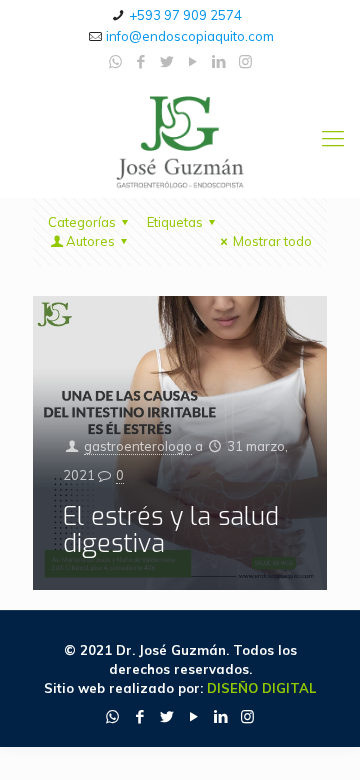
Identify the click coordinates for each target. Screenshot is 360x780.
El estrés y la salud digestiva (171, 530)
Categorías (82, 222)
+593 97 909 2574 (185, 15)
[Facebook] (141, 61)
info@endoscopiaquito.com (190, 36)
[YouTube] (193, 61)
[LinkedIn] (219, 61)
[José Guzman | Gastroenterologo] (180, 138)
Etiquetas (175, 222)
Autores (90, 241)
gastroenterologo (138, 446)
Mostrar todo (272, 241)
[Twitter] (167, 61)
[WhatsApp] (115, 61)
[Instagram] (245, 61)
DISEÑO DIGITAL (261, 688)
